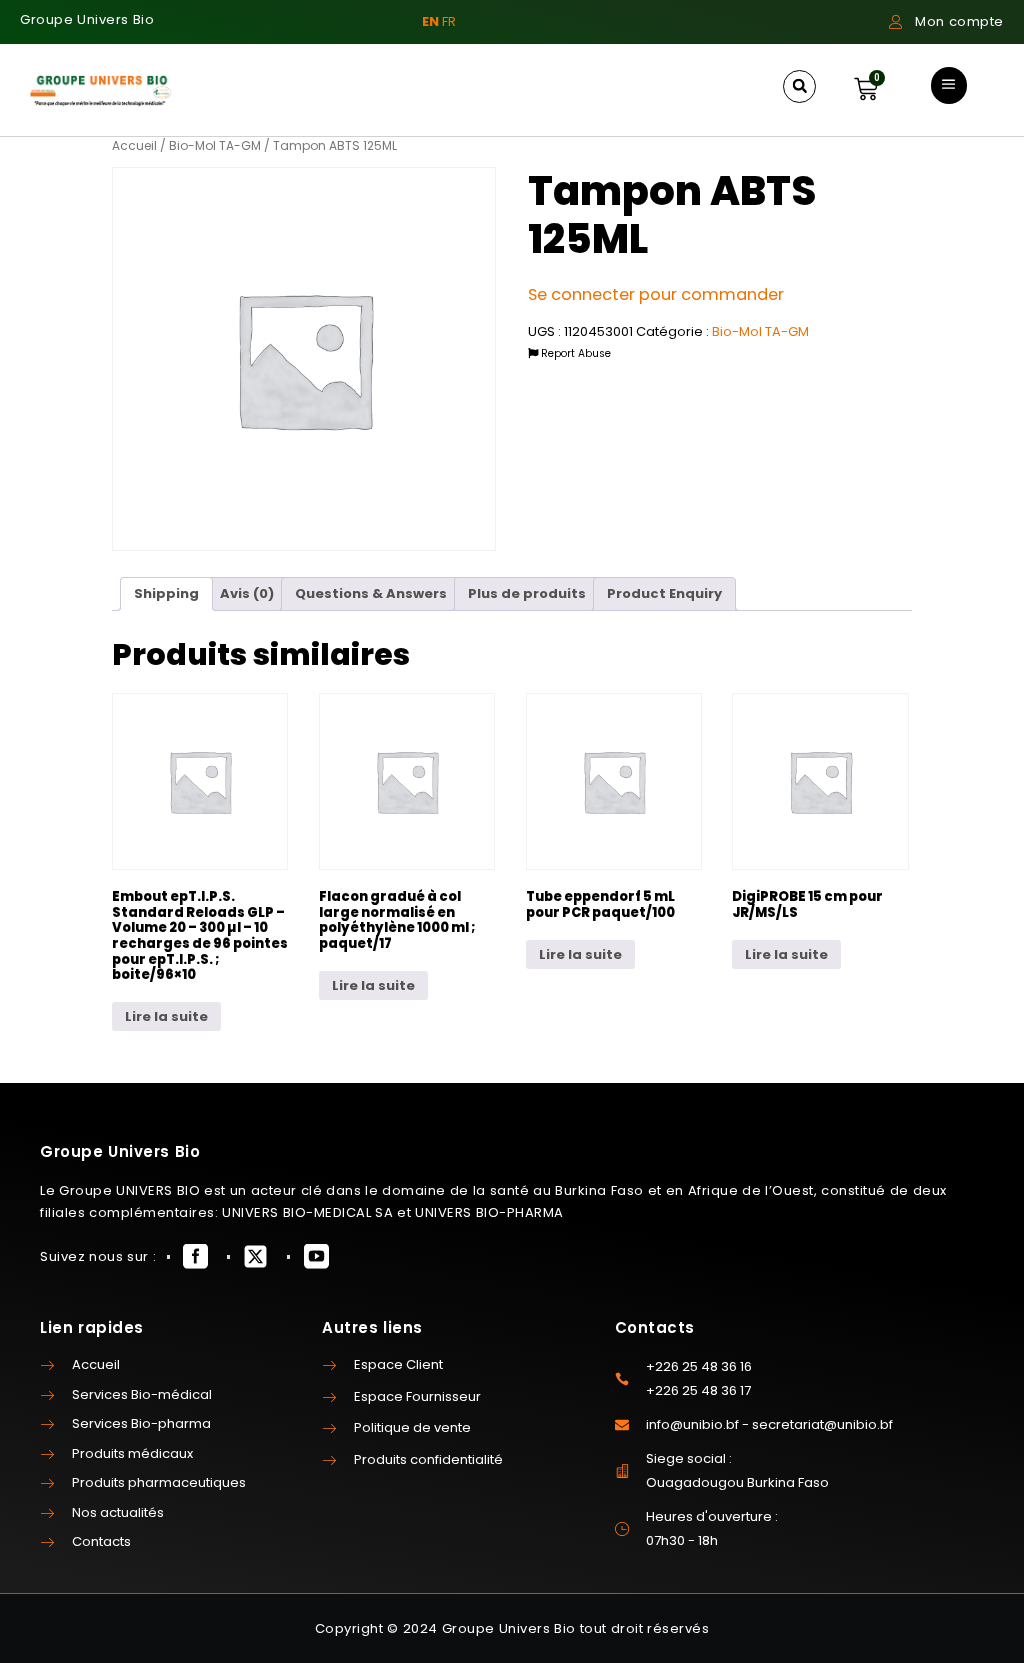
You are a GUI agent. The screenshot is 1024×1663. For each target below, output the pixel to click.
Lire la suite (166, 1016)
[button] (799, 86)
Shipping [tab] (166, 593)
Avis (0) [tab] (247, 593)
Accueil (134, 145)
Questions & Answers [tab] (371, 593)
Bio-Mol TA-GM (215, 145)
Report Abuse (574, 353)
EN (430, 21)
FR (449, 21)
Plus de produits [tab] (527, 593)
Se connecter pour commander (656, 294)
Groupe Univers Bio (87, 19)
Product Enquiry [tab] (664, 593)
